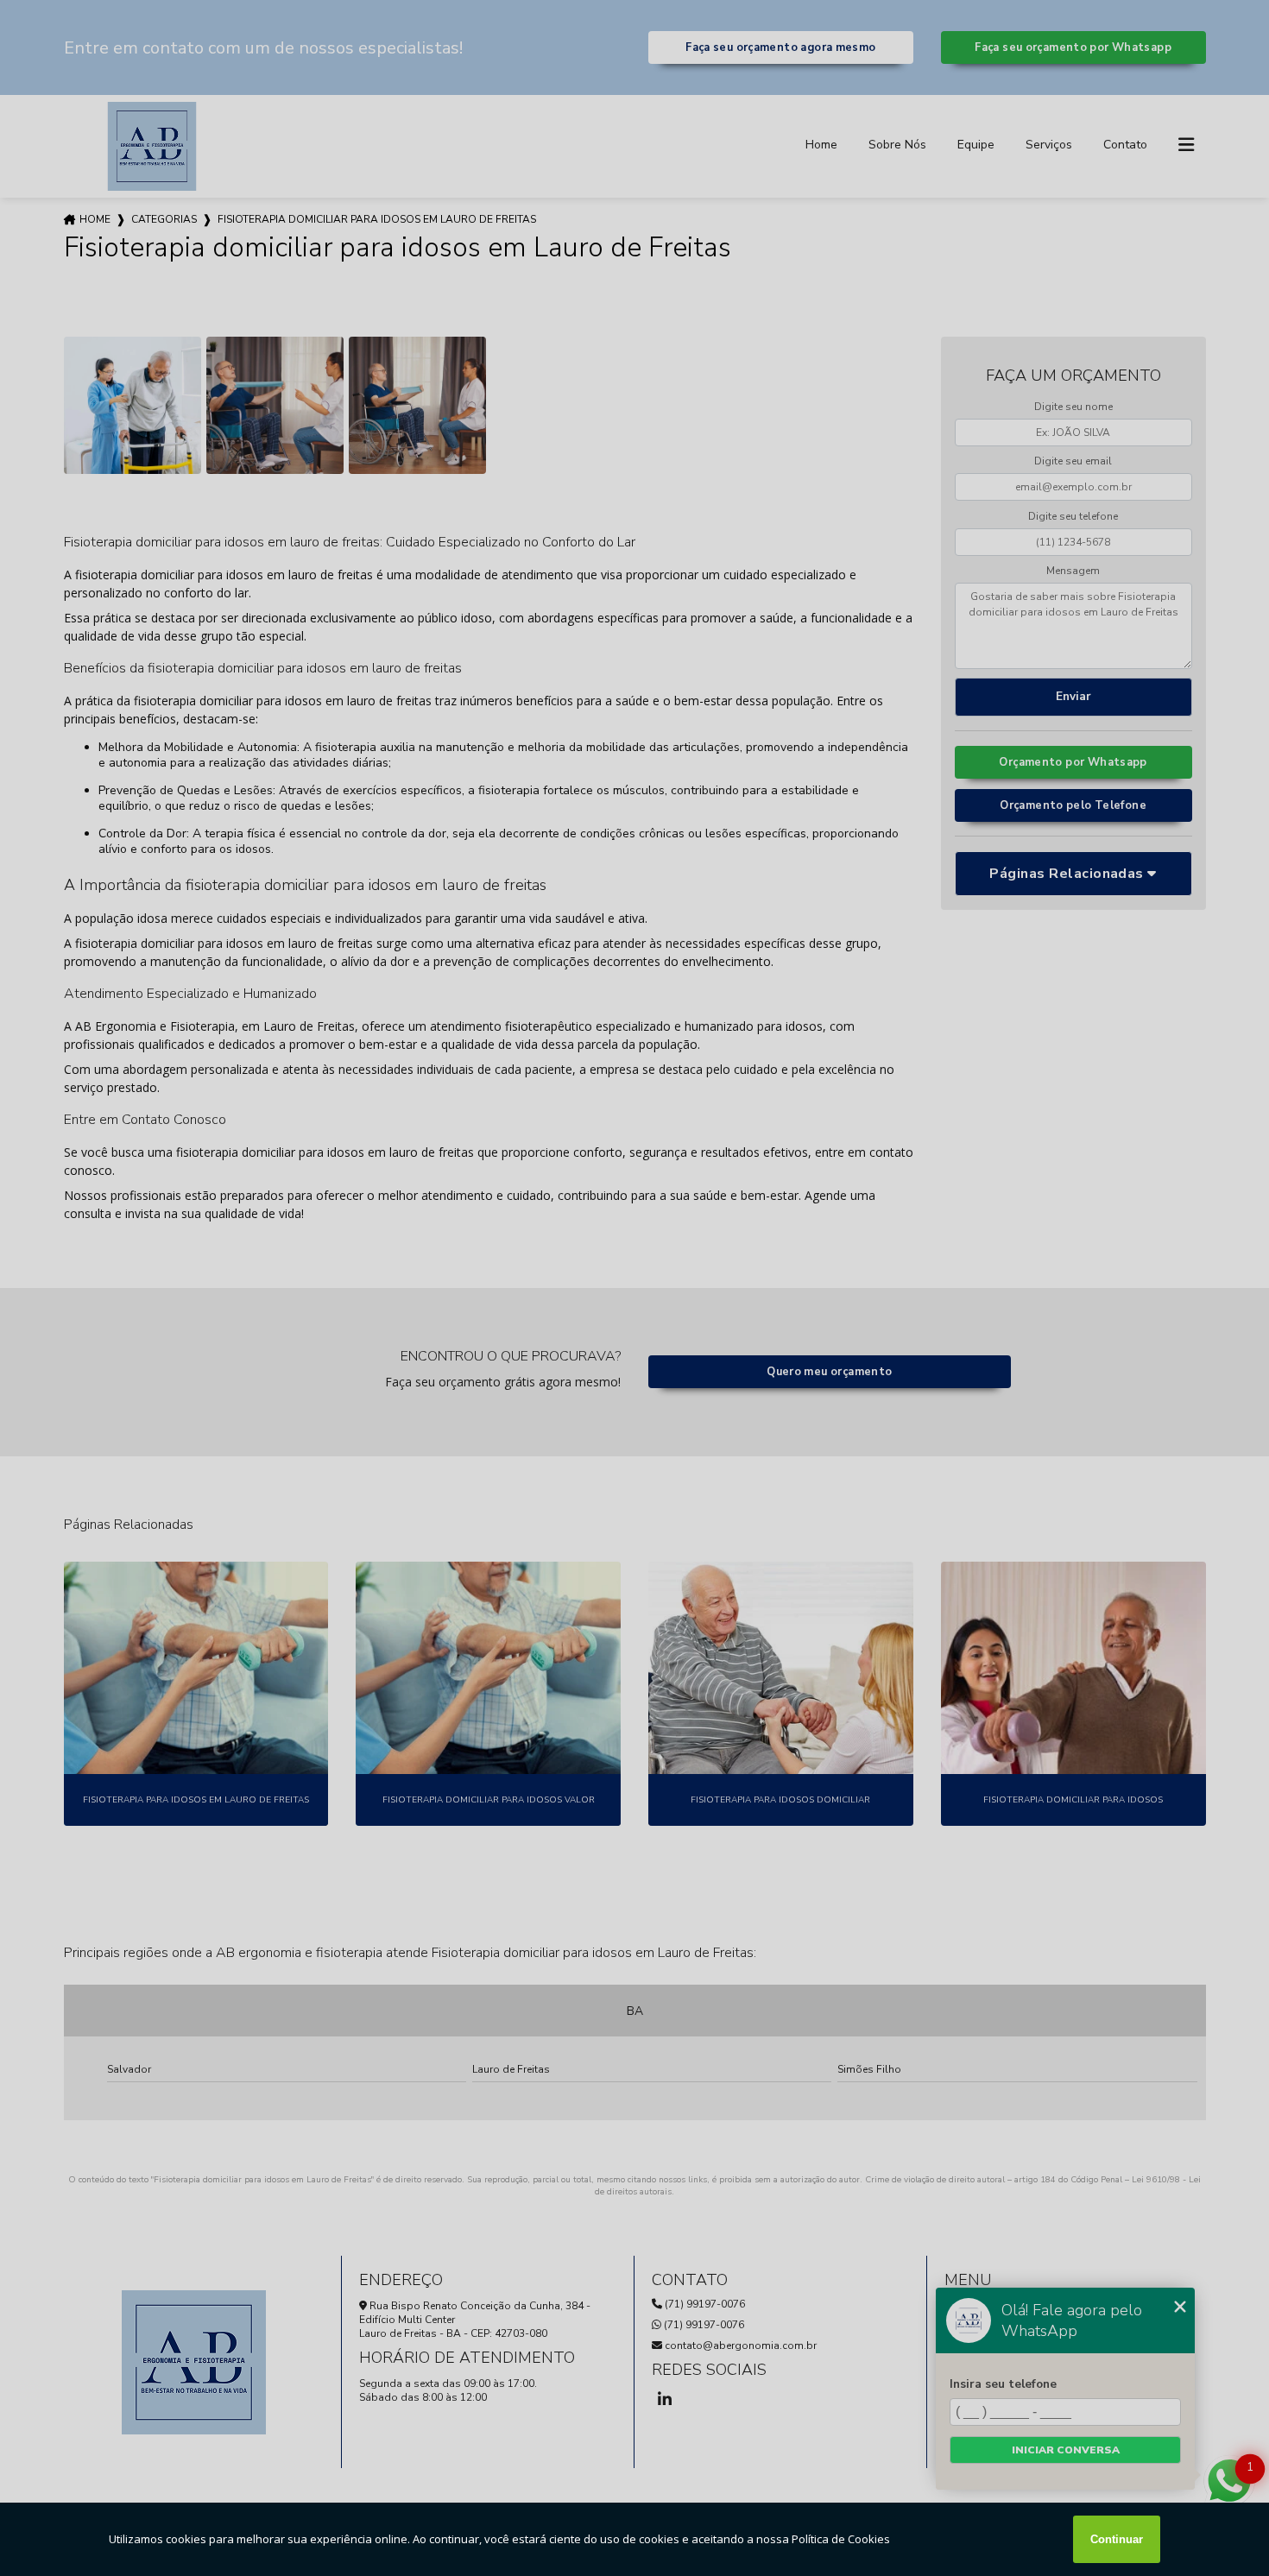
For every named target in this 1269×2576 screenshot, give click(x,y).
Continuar (1117, 2539)
